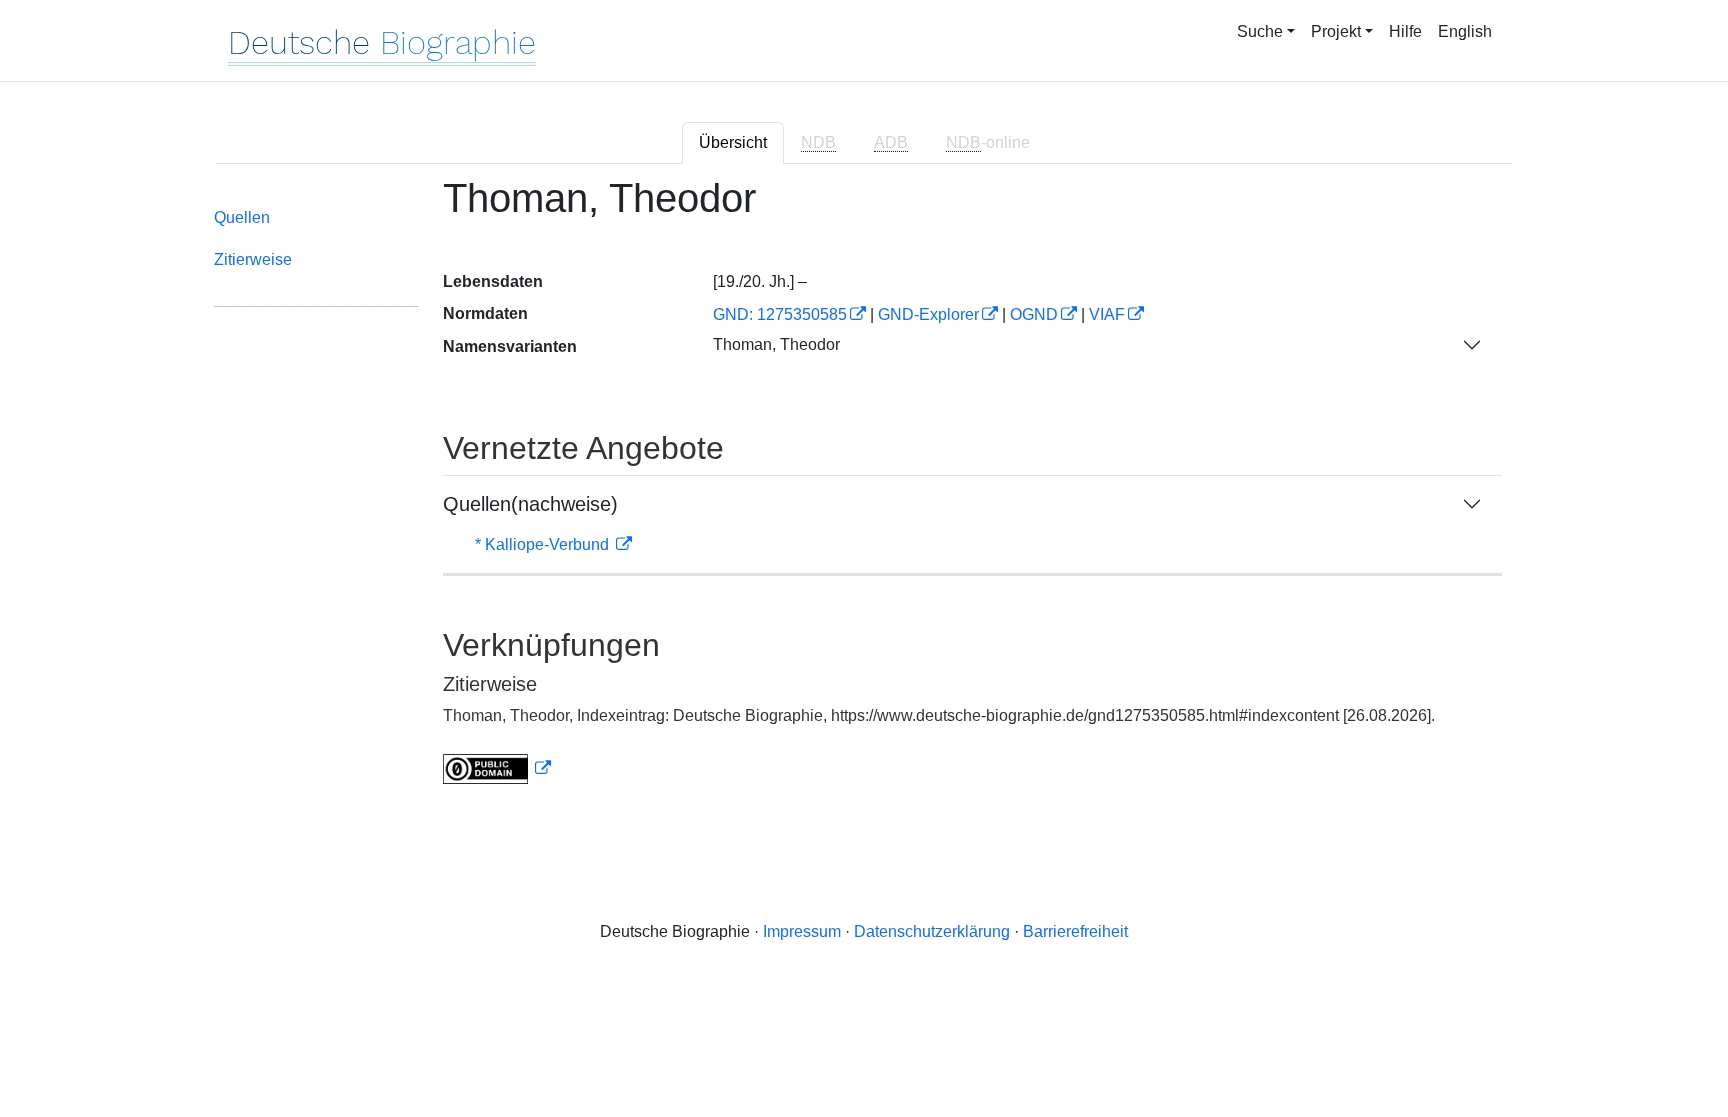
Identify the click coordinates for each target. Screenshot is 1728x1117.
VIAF (1107, 314)
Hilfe (1405, 31)
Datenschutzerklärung (932, 931)
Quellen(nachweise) (530, 504)
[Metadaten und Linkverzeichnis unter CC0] (497, 768)
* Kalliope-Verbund (544, 544)
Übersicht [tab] (733, 142)
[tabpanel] (864, 492)
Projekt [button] (1336, 31)
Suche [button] (1260, 31)
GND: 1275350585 (780, 314)
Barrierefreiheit (1075, 931)
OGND (1034, 314)
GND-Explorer (928, 314)
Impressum (802, 931)
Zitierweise (253, 259)
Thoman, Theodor (776, 344)
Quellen (242, 217)
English (1465, 31)
